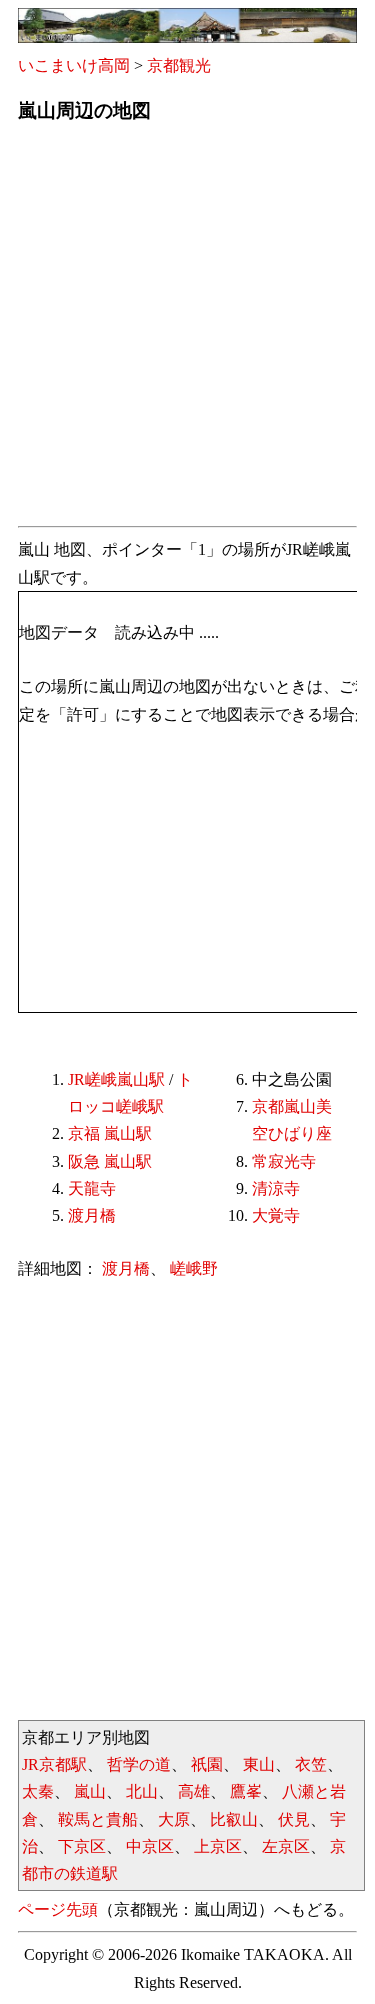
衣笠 (311, 1764)
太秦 (38, 1791)
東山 (259, 1764)
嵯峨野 (194, 1268)
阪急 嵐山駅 (110, 1161)
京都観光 (179, 65)
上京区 (218, 1846)
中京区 (150, 1846)
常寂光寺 (284, 1161)
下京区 (82, 1846)
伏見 (294, 1819)
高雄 (194, 1791)
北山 (142, 1791)
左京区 (286, 1846)
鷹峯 (246, 1791)
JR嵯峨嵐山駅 (116, 1079)
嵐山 (90, 1791)
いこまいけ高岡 (74, 65)
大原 (174, 1819)
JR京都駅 (54, 1764)
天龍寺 (92, 1188)
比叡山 (234, 1819)
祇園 (207, 1764)
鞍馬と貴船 (98, 1819)
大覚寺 (276, 1215)
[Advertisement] (187, 330)
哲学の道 (139, 1764)
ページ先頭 (58, 1909)
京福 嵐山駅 (110, 1133)
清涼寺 (276, 1188)
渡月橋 (92, 1215)
